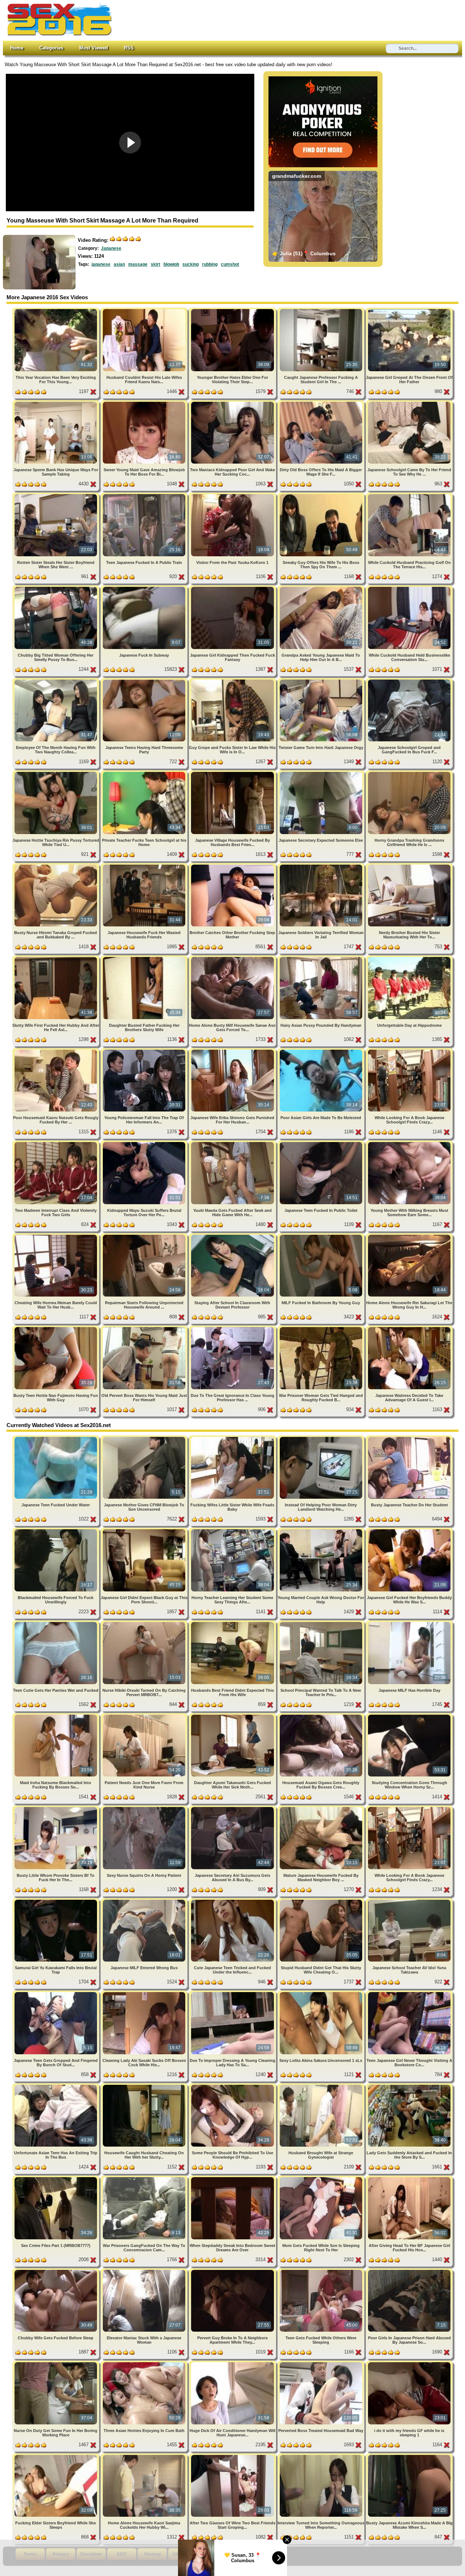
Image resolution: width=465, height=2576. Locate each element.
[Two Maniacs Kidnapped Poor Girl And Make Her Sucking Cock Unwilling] (233, 403)
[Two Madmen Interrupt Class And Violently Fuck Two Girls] (56, 1143)
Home (17, 48)
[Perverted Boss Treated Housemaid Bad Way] (322, 2363)
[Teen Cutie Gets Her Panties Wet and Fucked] (56, 1623)
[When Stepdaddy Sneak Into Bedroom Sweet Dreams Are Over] (233, 2178)
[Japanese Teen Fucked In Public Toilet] (322, 1143)
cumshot (230, 264)
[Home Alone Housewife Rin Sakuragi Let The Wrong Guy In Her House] (409, 1236)
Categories (51, 48)
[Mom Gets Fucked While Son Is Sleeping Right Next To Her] (322, 2178)
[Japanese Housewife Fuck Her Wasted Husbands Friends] (145, 866)
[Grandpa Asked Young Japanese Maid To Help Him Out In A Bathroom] (322, 588)
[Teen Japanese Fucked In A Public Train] (145, 495)
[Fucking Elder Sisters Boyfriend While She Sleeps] (56, 2456)
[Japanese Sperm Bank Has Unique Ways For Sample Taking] (56, 403)
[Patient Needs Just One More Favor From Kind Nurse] (145, 1716)
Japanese (111, 248)
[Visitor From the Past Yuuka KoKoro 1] (233, 495)
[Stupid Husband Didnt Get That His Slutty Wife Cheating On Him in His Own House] (322, 1901)
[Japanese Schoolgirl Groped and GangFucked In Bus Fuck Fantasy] (409, 681)
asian (119, 264)
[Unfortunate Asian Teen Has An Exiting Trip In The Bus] (56, 2086)
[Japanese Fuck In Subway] (145, 588)
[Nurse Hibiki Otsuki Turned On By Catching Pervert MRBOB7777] (145, 1623)
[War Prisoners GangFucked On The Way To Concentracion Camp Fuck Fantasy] (145, 2178)
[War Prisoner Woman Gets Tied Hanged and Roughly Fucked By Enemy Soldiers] (322, 1328)
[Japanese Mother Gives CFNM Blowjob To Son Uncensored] (145, 1438)
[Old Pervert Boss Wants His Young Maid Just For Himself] (145, 1328)
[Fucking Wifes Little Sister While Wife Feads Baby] (233, 1438)
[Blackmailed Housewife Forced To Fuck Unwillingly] (56, 1531)
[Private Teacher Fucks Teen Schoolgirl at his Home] (145, 773)
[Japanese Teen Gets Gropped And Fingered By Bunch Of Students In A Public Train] (56, 1993)
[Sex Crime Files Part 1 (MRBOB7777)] (56, 2178)
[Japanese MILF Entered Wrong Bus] (145, 1901)
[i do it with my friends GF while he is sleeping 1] (409, 2363)
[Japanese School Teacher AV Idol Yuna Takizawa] (409, 1901)
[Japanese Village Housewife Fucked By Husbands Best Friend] (233, 773)
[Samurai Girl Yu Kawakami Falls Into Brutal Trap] (56, 1901)
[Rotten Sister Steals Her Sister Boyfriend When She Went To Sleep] (56, 495)
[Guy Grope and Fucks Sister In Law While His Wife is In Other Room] (233, 681)
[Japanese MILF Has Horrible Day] (409, 1623)
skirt (155, 264)
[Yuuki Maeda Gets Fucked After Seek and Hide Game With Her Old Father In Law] (233, 1143)
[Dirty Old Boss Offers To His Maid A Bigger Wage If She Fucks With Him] (322, 403)
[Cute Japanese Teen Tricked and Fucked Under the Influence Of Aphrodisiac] (233, 1901)
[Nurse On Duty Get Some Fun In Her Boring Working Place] (56, 2363)
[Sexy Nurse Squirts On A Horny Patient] (145, 1808)
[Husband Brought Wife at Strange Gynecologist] (322, 2086)
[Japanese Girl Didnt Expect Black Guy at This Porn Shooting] (145, 1531)
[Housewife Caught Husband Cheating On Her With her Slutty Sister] (145, 2086)
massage (138, 264)
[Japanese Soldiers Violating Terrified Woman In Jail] (322, 866)
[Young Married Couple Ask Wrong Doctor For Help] (322, 1531)
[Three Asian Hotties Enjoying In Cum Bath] (145, 2363)
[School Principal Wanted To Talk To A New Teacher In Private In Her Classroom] (322, 1623)
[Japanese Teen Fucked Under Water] (56, 1438)
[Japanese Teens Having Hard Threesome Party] (145, 681)
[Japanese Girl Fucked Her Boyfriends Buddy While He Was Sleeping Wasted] (409, 1531)
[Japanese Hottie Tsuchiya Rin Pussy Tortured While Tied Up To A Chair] (56, 773)
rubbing (210, 264)
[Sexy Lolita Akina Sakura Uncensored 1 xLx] (322, 1993)
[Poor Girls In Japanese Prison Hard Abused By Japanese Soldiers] (409, 2271)
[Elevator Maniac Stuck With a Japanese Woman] (145, 2271)
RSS (129, 48)
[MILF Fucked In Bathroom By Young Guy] (322, 1236)
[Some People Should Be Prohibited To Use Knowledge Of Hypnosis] (233, 2086)
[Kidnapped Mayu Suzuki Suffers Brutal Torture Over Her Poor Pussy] (145, 1143)
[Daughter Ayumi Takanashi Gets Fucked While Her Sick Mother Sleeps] (233, 1716)
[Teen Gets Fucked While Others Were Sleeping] (322, 2271)
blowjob (171, 264)
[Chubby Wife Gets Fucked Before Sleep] (56, 2271)
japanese (101, 264)
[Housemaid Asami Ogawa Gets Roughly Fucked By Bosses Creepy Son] (322, 1716)
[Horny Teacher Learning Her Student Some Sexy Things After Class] (233, 1531)
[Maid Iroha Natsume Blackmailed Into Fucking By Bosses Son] (56, 1716)
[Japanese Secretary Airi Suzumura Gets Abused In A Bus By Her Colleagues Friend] (233, 1808)
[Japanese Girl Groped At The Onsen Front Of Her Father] (409, 310)
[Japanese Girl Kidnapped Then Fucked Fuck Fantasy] (233, 588)
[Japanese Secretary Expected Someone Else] (322, 773)
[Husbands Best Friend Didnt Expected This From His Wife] (233, 1623)
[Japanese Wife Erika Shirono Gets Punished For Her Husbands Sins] (233, 1051)
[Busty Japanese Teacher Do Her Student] (409, 1438)
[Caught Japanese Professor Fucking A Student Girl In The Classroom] (322, 310)
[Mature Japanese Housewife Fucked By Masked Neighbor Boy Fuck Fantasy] (322, 1808)
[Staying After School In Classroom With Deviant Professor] (233, 1236)
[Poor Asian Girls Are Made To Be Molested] (322, 1051)
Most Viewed (94, 48)
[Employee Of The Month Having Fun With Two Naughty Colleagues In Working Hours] (56, 681)
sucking (191, 264)
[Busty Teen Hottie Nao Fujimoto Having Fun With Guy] (56, 1328)
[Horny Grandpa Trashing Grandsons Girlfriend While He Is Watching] (409, 773)
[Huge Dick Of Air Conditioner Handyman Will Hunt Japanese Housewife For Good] (233, 2363)
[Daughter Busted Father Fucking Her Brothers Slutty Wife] (145, 958)
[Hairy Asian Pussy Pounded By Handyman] (322, 958)
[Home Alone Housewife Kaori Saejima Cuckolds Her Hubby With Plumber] (145, 2456)
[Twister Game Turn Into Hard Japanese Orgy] (322, 681)
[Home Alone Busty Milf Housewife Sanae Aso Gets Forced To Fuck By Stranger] (233, 958)
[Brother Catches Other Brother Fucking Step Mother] (233, 866)
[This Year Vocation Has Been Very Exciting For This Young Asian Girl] (56, 310)
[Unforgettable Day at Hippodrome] (409, 958)
